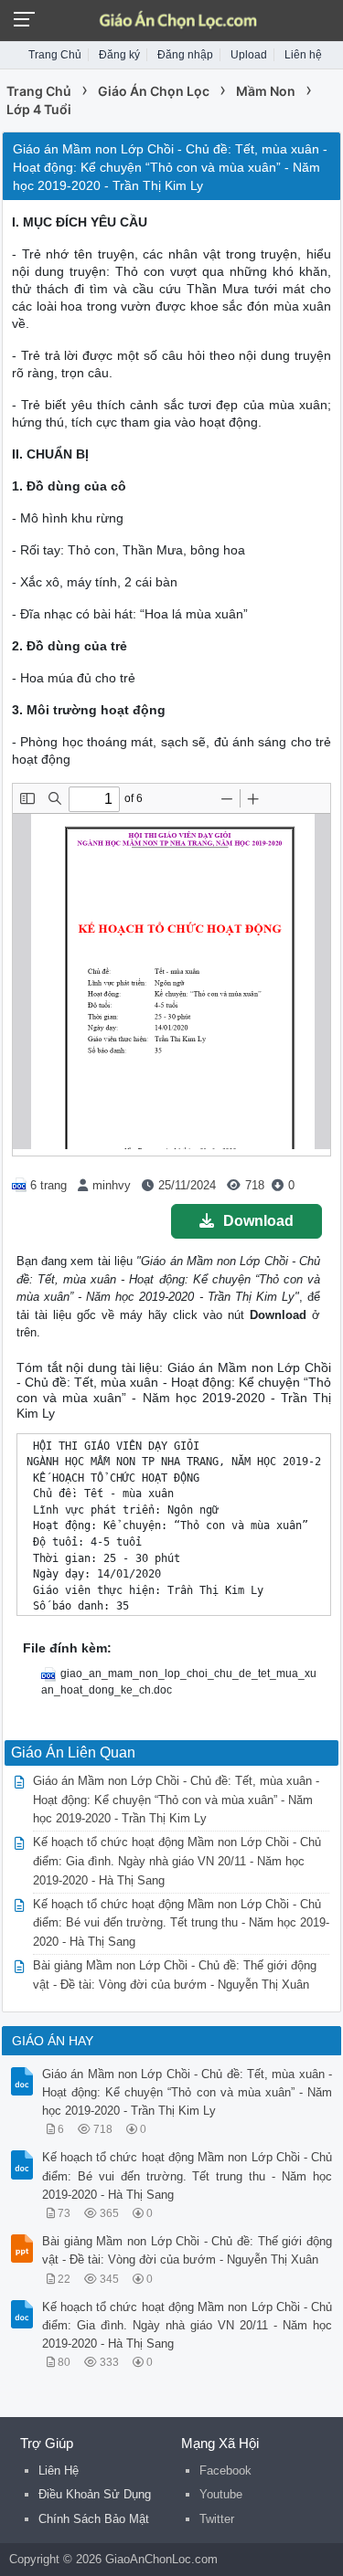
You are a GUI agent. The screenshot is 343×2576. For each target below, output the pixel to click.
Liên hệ (303, 55)
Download (258, 1221)
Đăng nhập (185, 55)
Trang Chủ (55, 55)
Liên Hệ (59, 2470)
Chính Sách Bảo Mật (94, 2519)
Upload (249, 55)
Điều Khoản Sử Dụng (95, 2494)
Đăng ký (119, 55)
